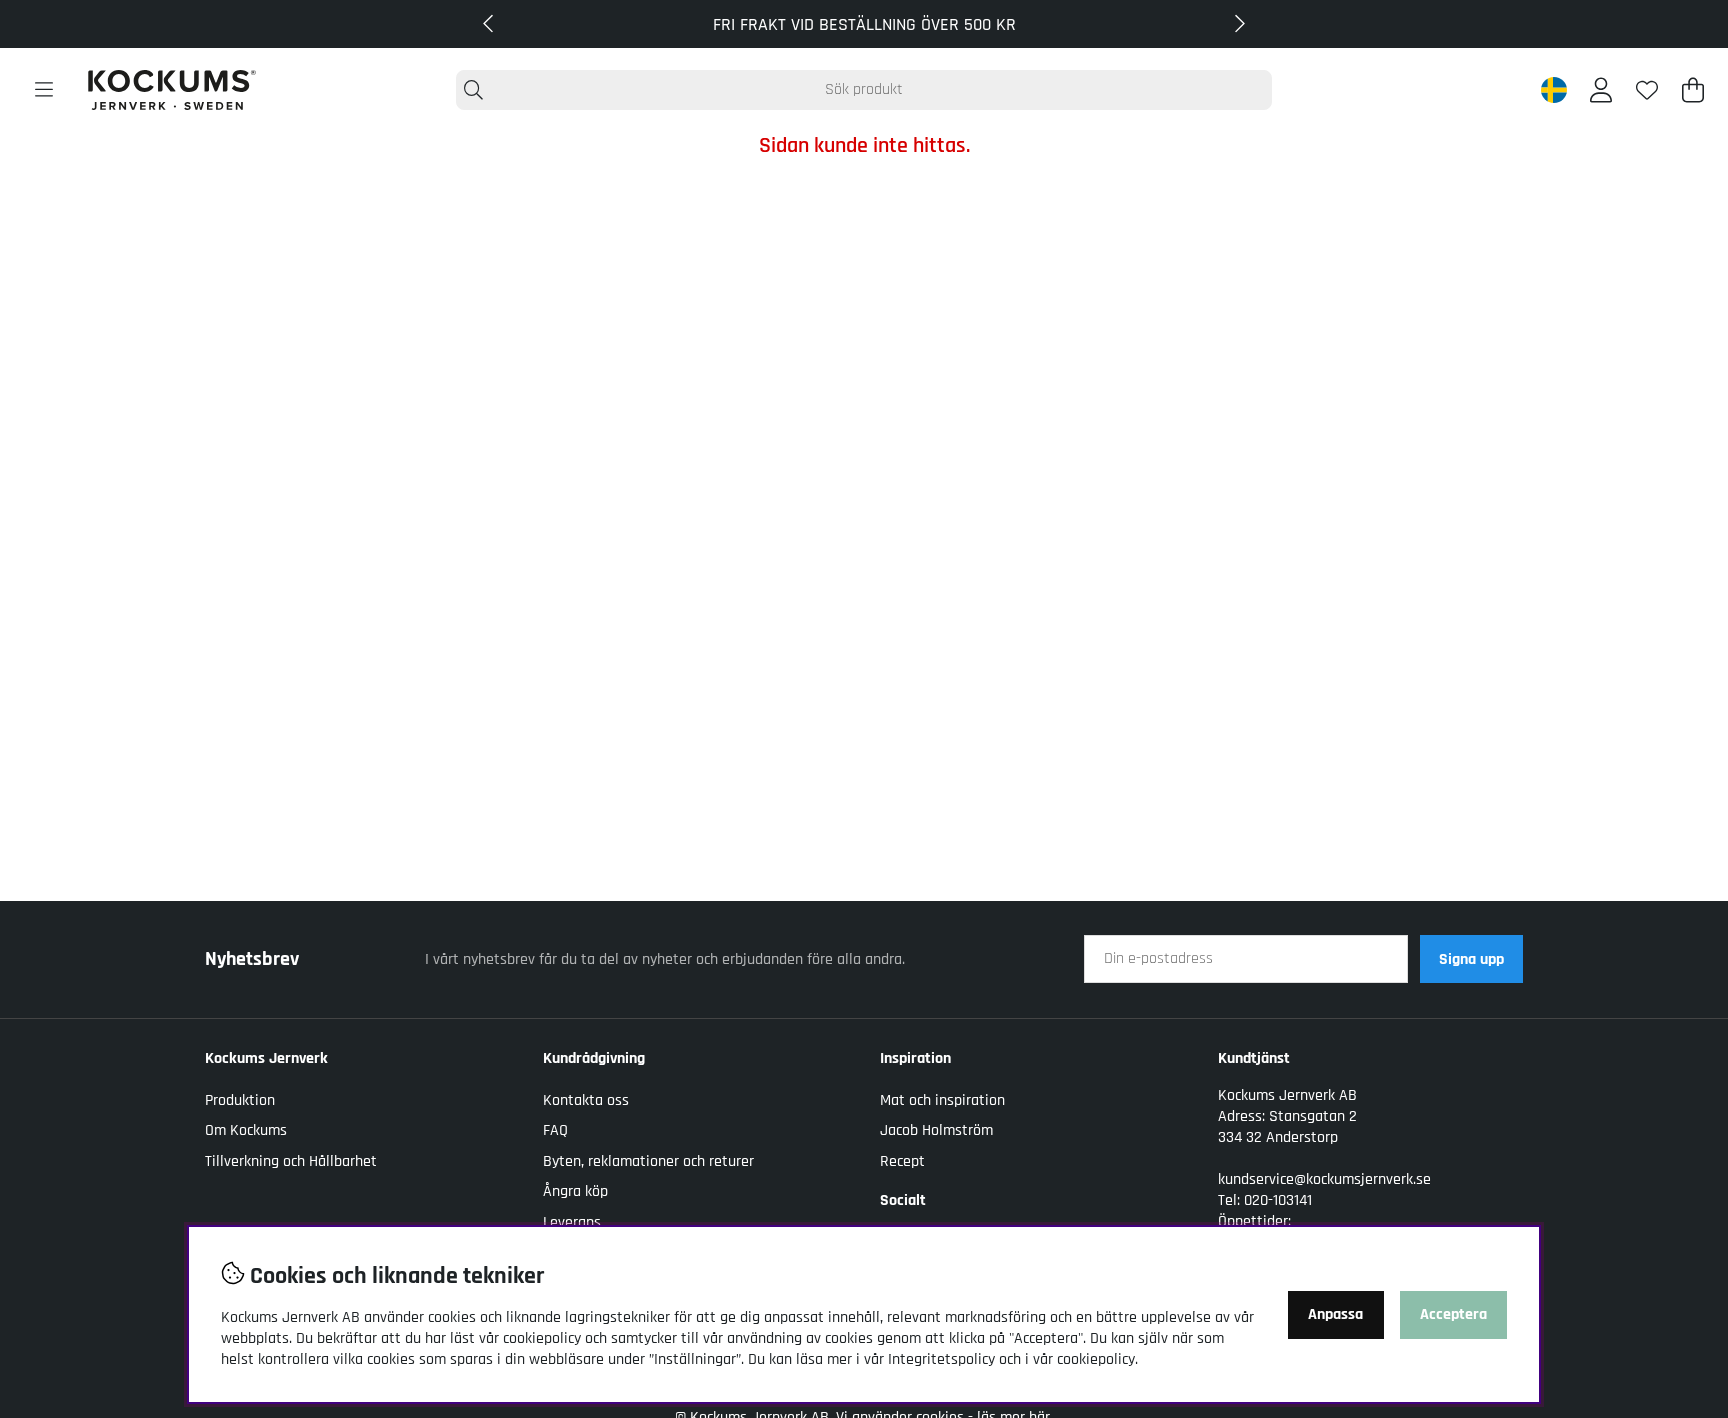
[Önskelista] (1647, 90)
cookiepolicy (1096, 1359)
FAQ (555, 1130)
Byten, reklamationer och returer (648, 1161)
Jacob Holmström (936, 1130)
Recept (902, 1161)
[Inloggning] (1601, 90)
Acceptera (1453, 1314)
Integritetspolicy (941, 1359)
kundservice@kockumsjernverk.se (1324, 1179)
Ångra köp (575, 1191)
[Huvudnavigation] (44, 90)
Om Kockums (246, 1130)
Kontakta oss (586, 1100)
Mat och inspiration (942, 1100)
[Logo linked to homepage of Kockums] (172, 90)
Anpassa (1335, 1314)
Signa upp (1471, 959)
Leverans (572, 1222)
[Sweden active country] (1554, 90)
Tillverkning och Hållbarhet (291, 1161)
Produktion (240, 1100)
